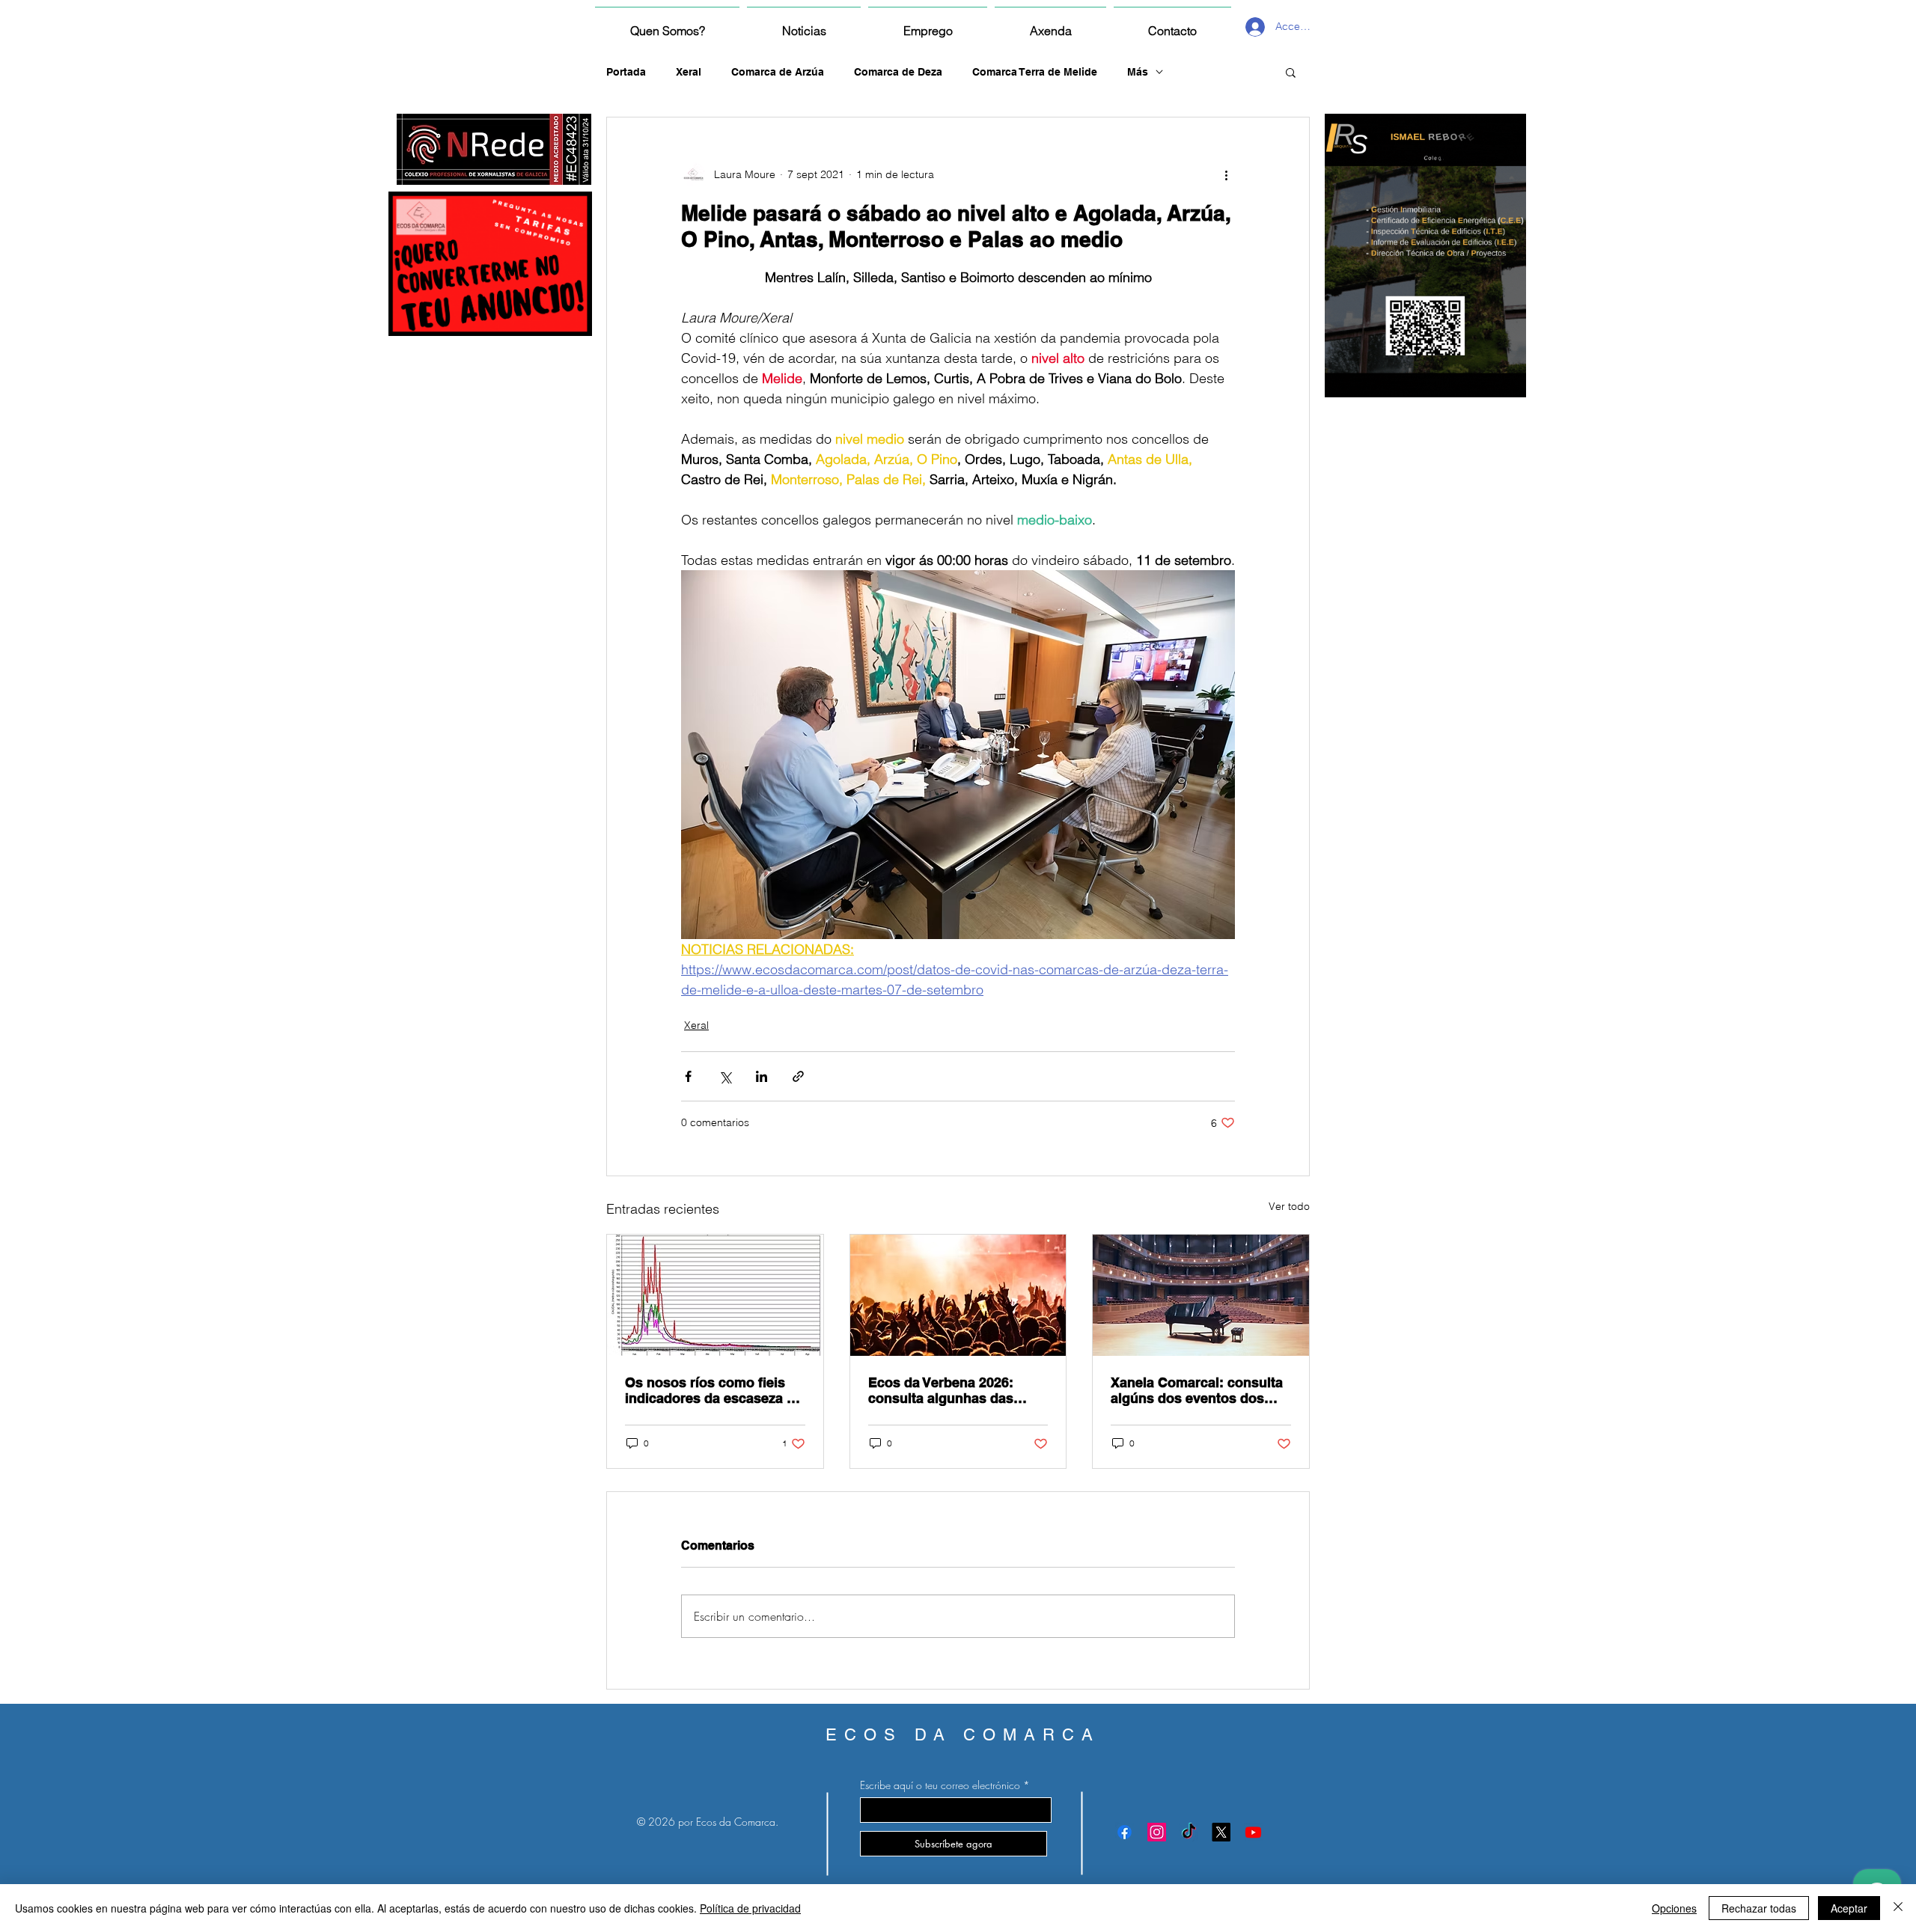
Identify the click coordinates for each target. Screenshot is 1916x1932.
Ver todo (1289, 1206)
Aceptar (1849, 1908)
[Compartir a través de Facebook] (688, 1076)
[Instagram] (1157, 1832)
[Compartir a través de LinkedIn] (762, 1076)
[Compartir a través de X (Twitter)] (725, 1076)
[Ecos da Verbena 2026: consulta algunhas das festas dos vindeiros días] (958, 1295)
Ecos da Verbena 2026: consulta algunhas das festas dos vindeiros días (949, 1390)
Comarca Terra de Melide (1035, 72)
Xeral (689, 72)
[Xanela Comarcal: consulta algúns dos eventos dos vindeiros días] (1201, 1295)
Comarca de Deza (898, 72)
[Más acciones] (1226, 174)
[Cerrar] (1898, 1908)
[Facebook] (1125, 1832)
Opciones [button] (1674, 1908)
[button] (1291, 72)
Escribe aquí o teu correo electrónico (940, 1785)
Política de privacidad (750, 1908)
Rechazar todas (1759, 1908)
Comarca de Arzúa (778, 72)
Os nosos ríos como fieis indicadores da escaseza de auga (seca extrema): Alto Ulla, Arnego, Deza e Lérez (714, 1390)
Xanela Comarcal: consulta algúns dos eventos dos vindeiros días (1197, 1390)
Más (1138, 72)
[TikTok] (1189, 1832)
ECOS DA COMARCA (963, 1735)
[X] (1221, 1832)
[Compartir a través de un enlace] (798, 1076)
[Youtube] (1253, 1832)
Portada (626, 72)
